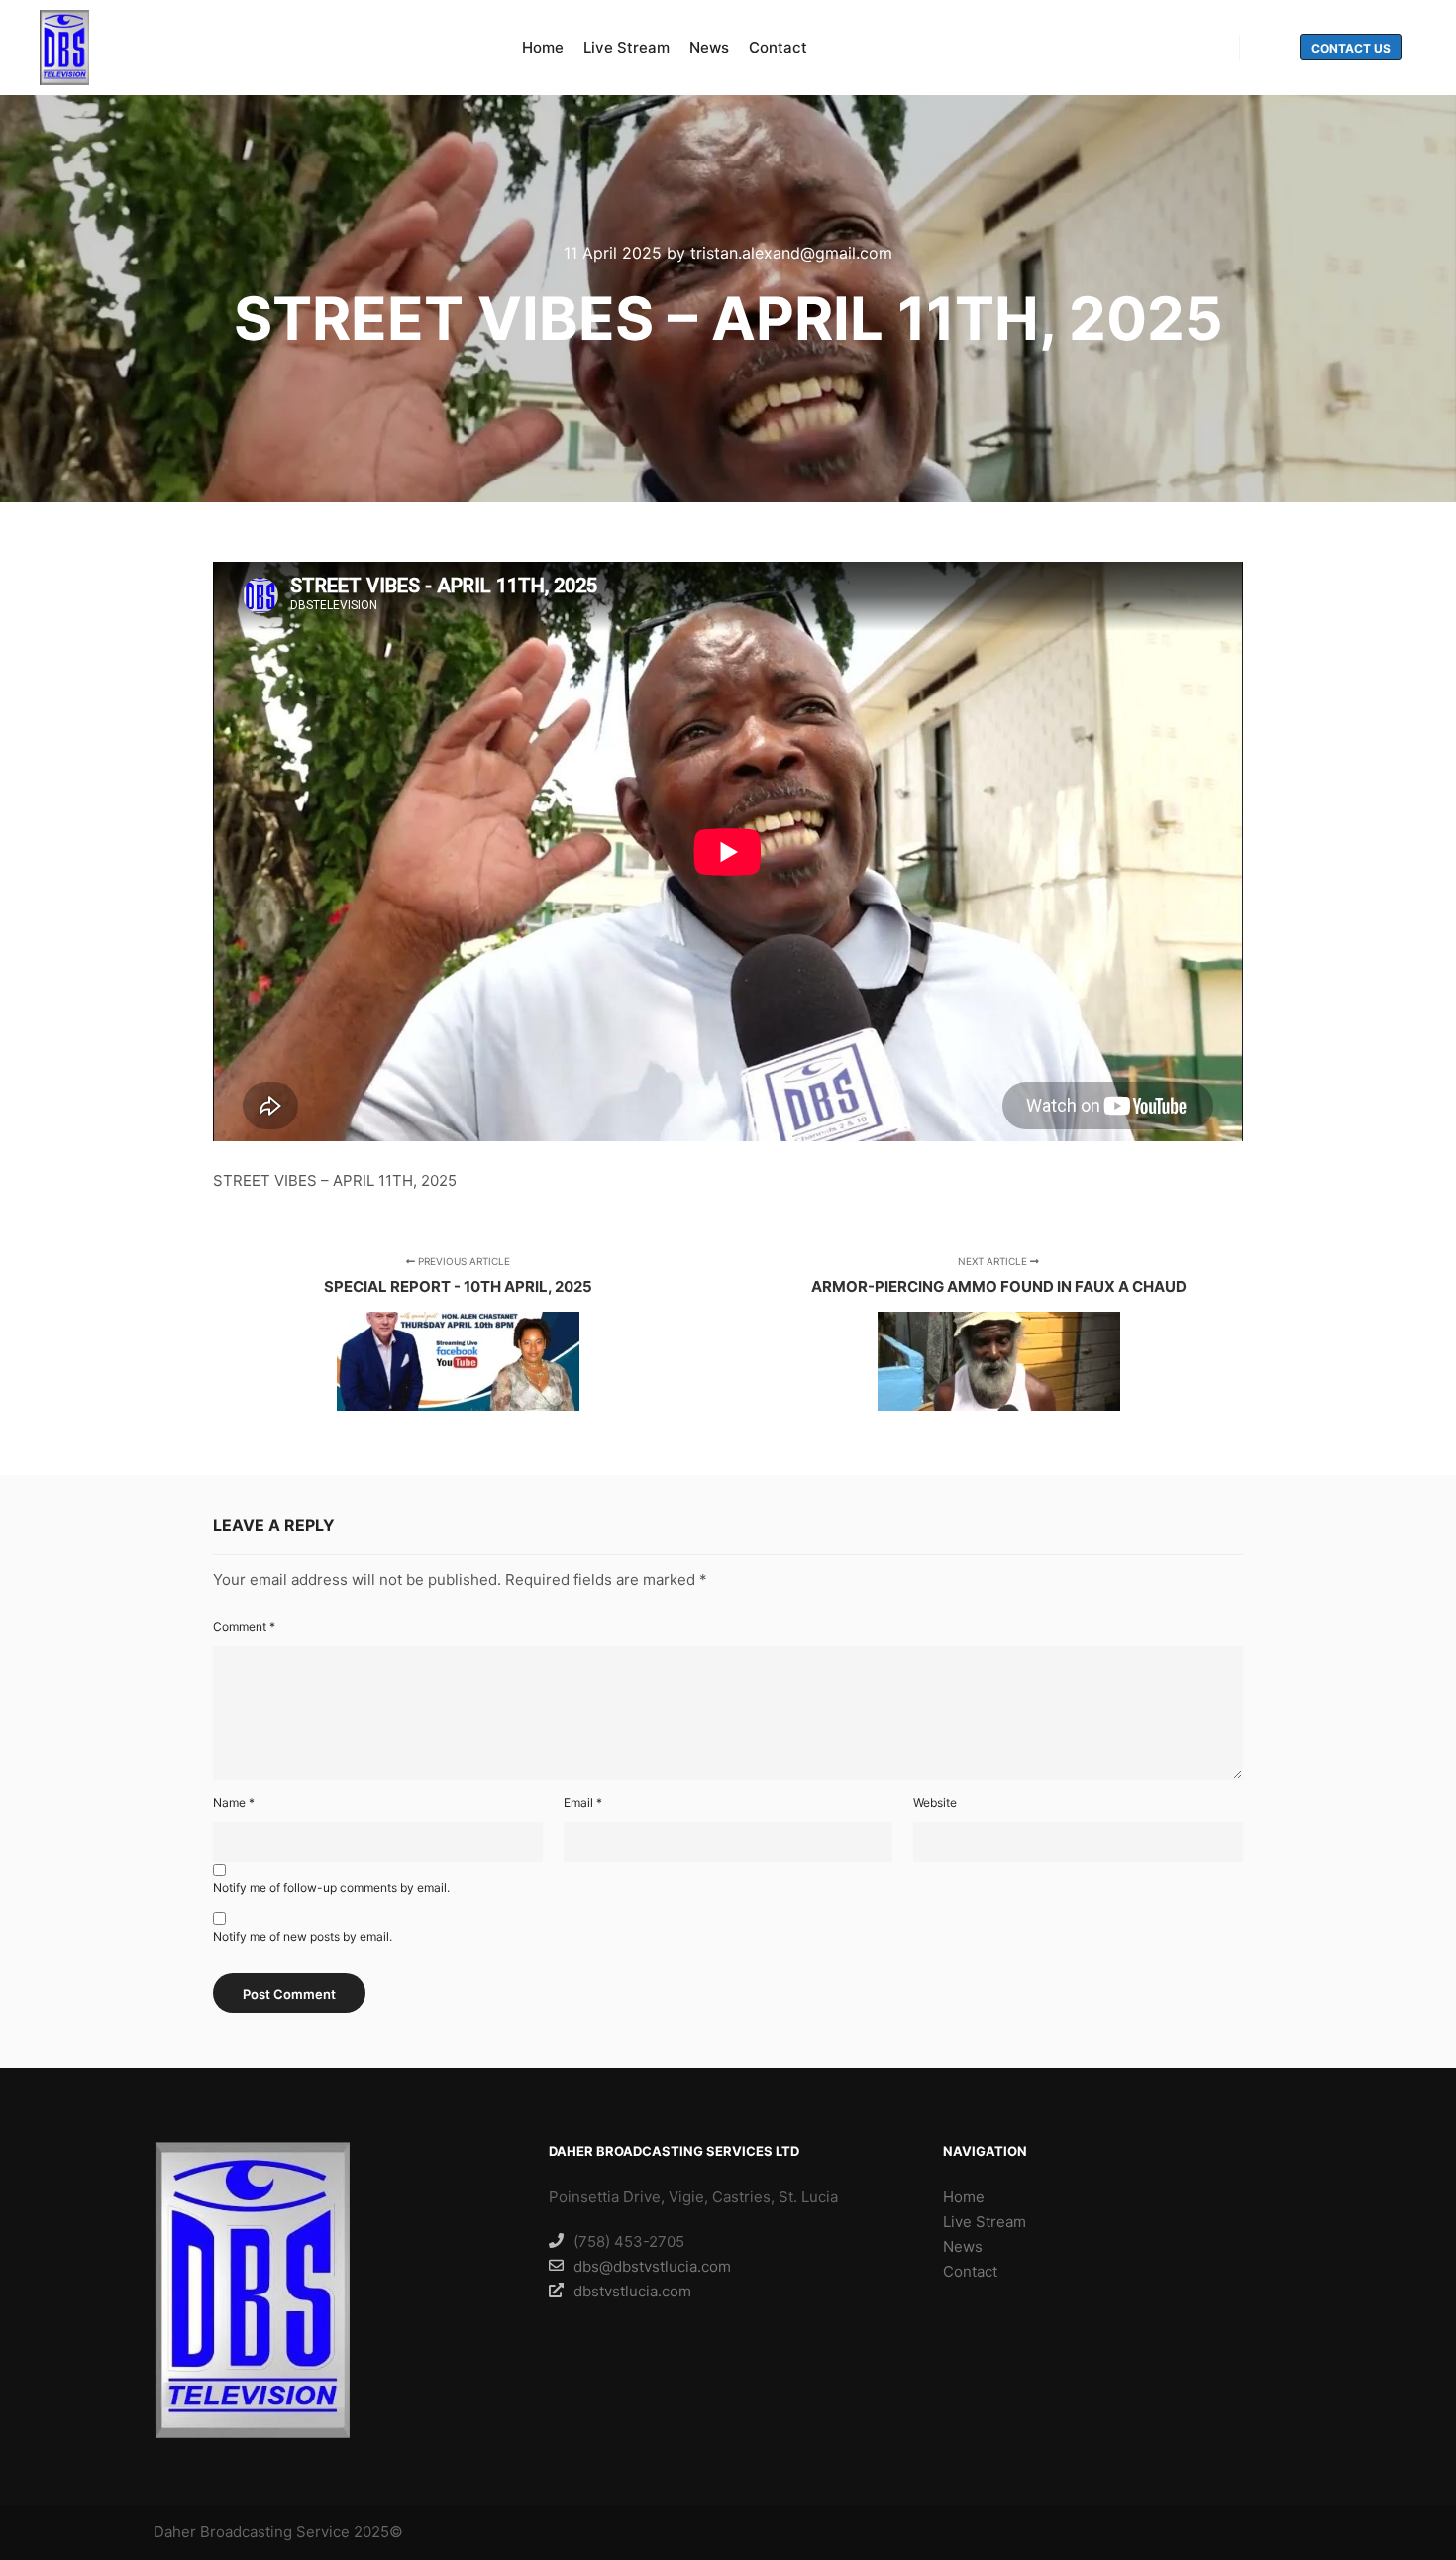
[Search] (1273, 49)
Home (964, 2197)
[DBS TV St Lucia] (64, 48)
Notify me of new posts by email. (303, 1936)
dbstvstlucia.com (632, 2291)
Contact (970, 2271)
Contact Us (1351, 48)
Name (234, 1803)
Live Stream (985, 2222)
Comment (244, 1626)
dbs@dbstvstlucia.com (652, 2266)
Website (935, 1803)
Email (583, 1803)
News (963, 2246)
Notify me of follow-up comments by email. (331, 1888)
